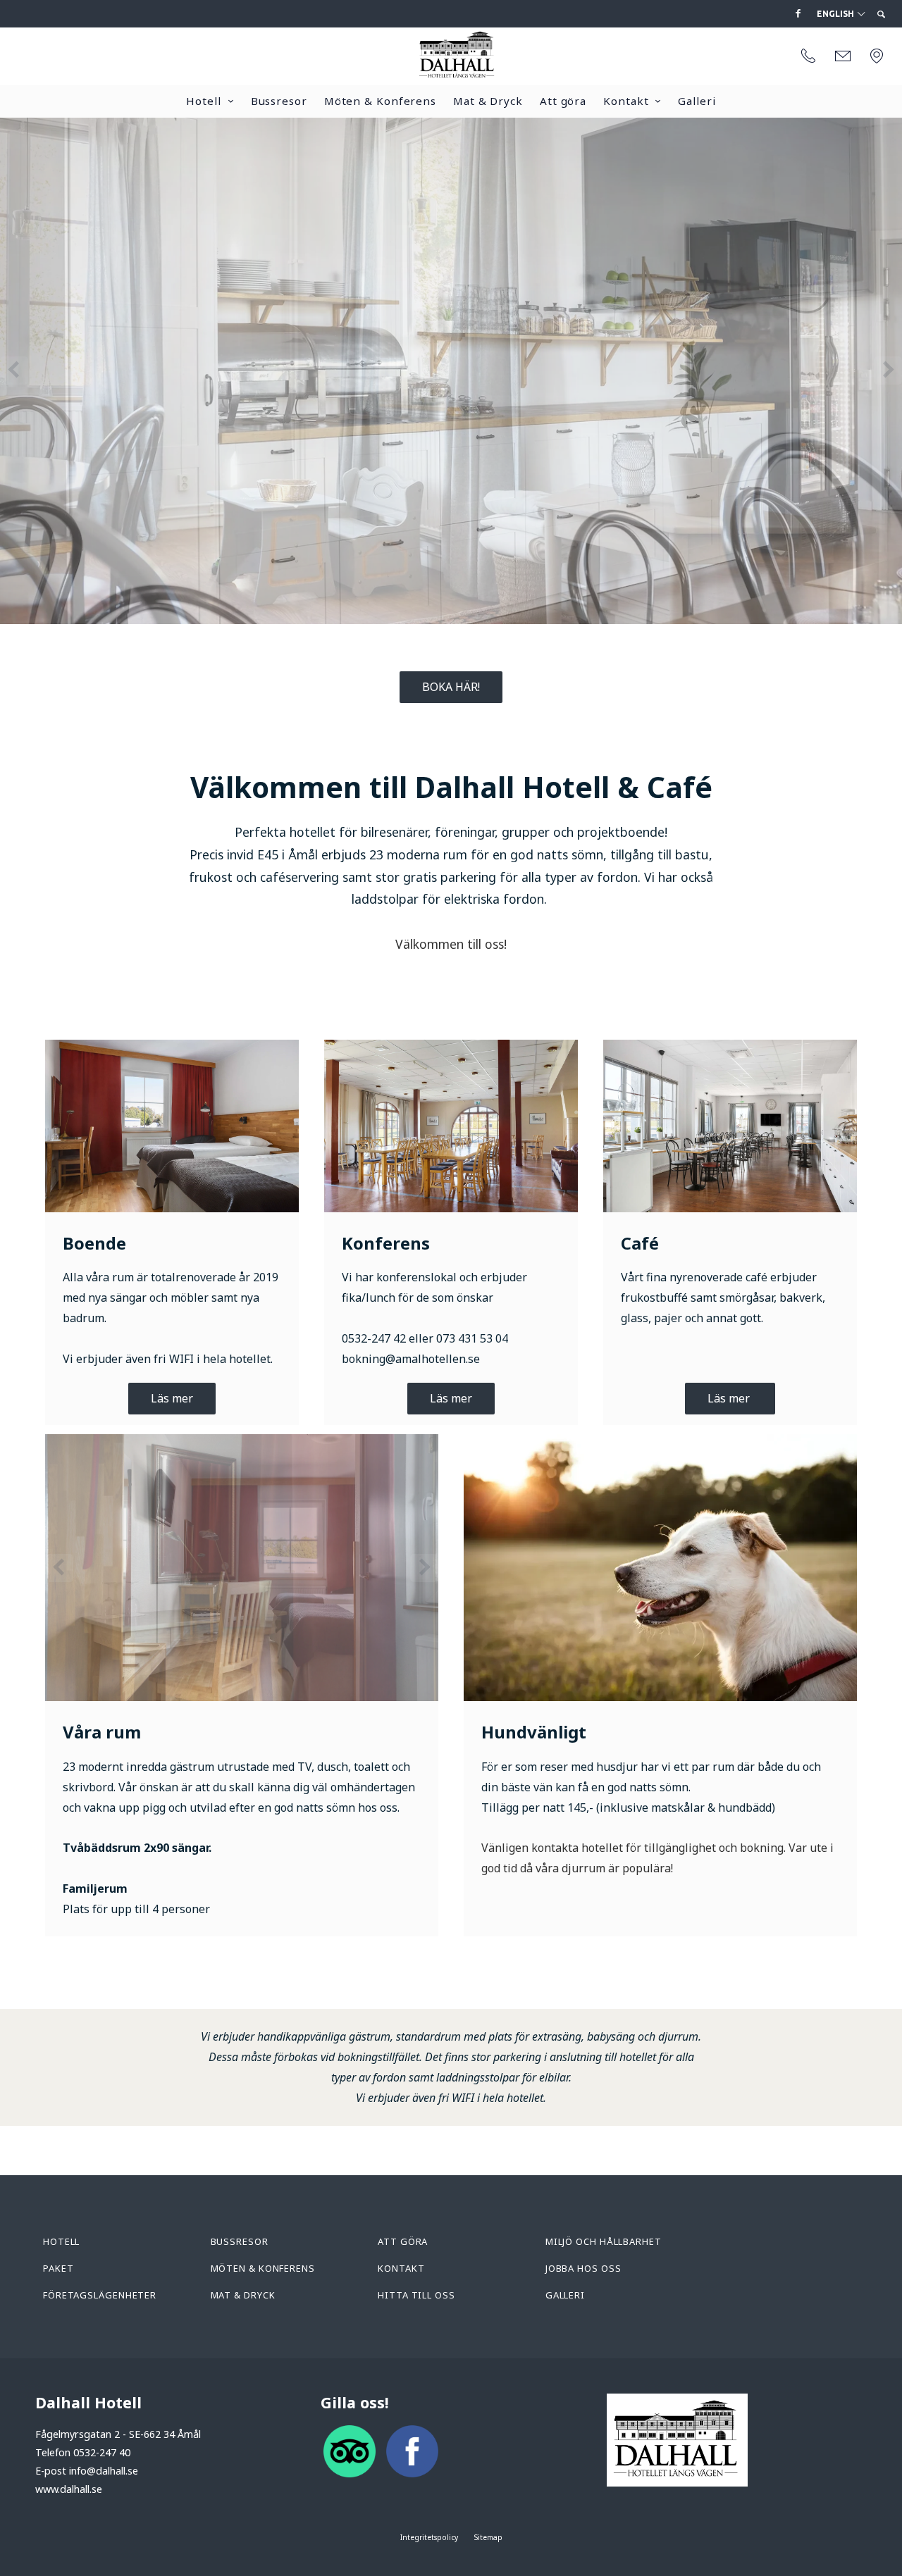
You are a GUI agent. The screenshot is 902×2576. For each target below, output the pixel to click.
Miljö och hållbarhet (604, 2241)
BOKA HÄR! (451, 687)
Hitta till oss (416, 2295)
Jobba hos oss (583, 2268)
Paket (58, 2268)
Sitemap (488, 2537)
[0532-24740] (808, 56)
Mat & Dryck (488, 101)
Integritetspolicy (429, 2537)
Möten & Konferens (380, 101)
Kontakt (626, 101)
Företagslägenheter (100, 2295)
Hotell (203, 101)
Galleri (697, 101)
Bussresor (279, 101)
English (836, 14)
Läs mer (172, 1398)
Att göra (563, 101)
